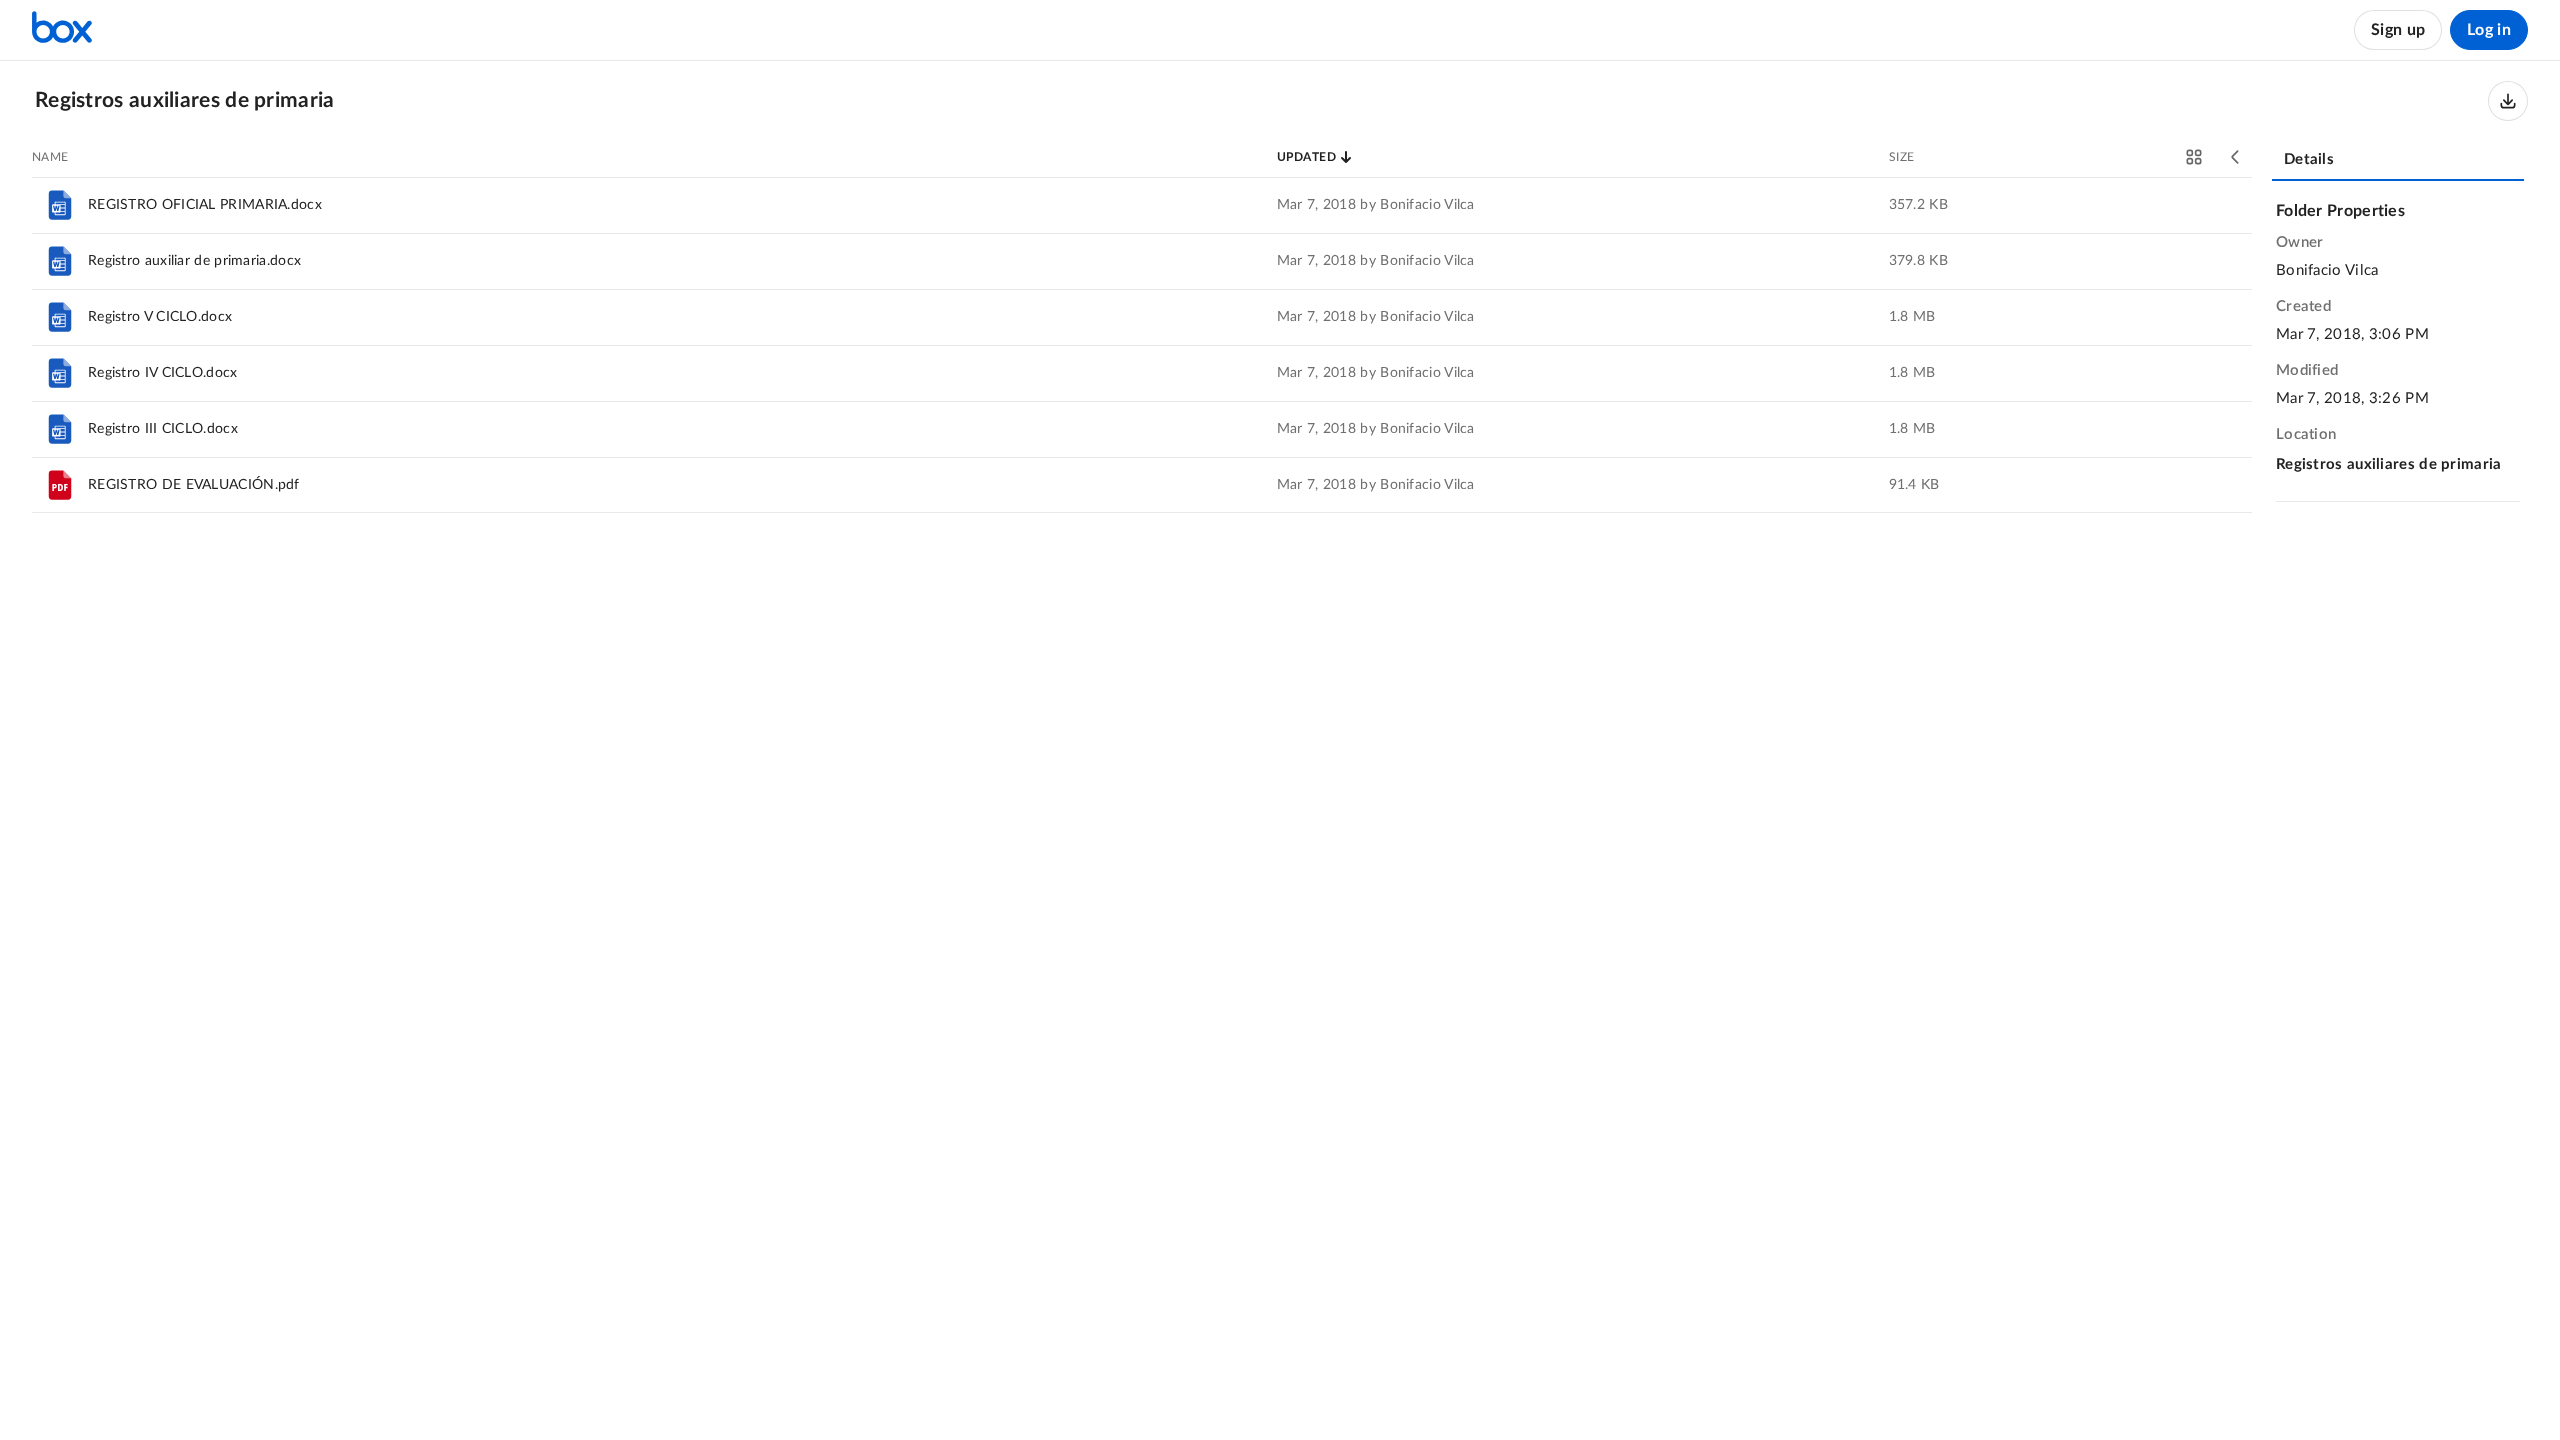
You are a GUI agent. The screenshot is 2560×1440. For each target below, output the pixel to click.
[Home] (62, 30)
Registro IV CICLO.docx (163, 373)
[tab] (2398, 161)
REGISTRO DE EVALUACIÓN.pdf (194, 485)
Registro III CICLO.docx (163, 429)
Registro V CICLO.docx (160, 317)
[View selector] (2194, 157)
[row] (1142, 205)
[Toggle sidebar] (2236, 157)
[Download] (2508, 101)
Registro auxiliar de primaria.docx (194, 261)
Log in (2489, 30)
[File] (60, 205)
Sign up (2398, 30)
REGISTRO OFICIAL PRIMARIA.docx (205, 205)
